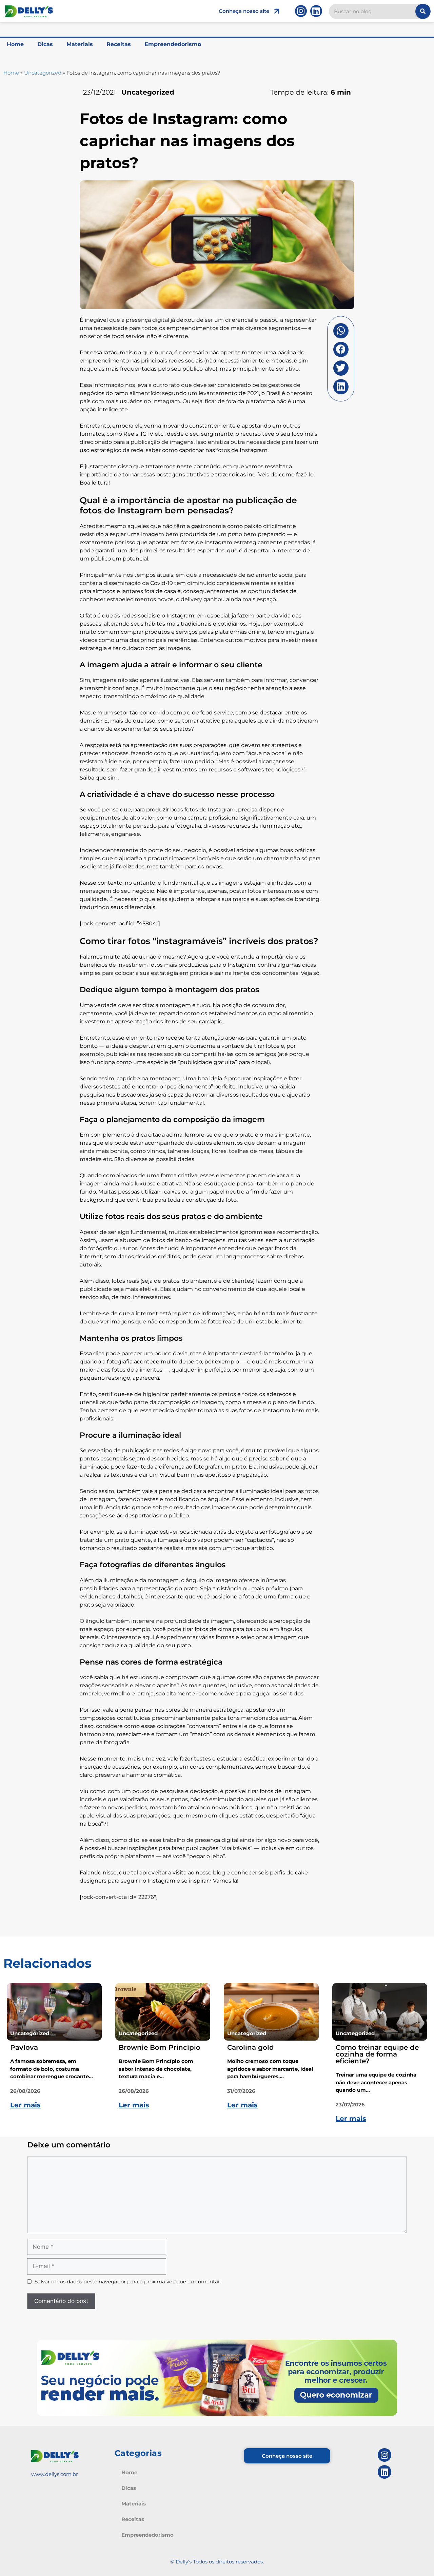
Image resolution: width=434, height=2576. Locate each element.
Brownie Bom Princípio (160, 2047)
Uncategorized (43, 73)
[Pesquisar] (423, 11)
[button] (341, 331)
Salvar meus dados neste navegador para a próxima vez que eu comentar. (128, 2282)
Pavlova (24, 2047)
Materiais (80, 44)
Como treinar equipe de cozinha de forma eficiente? (377, 2054)
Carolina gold (251, 2047)
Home (15, 44)
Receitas (119, 44)
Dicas (45, 44)
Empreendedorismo (173, 44)
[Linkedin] (316, 11)
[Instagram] (301, 11)
